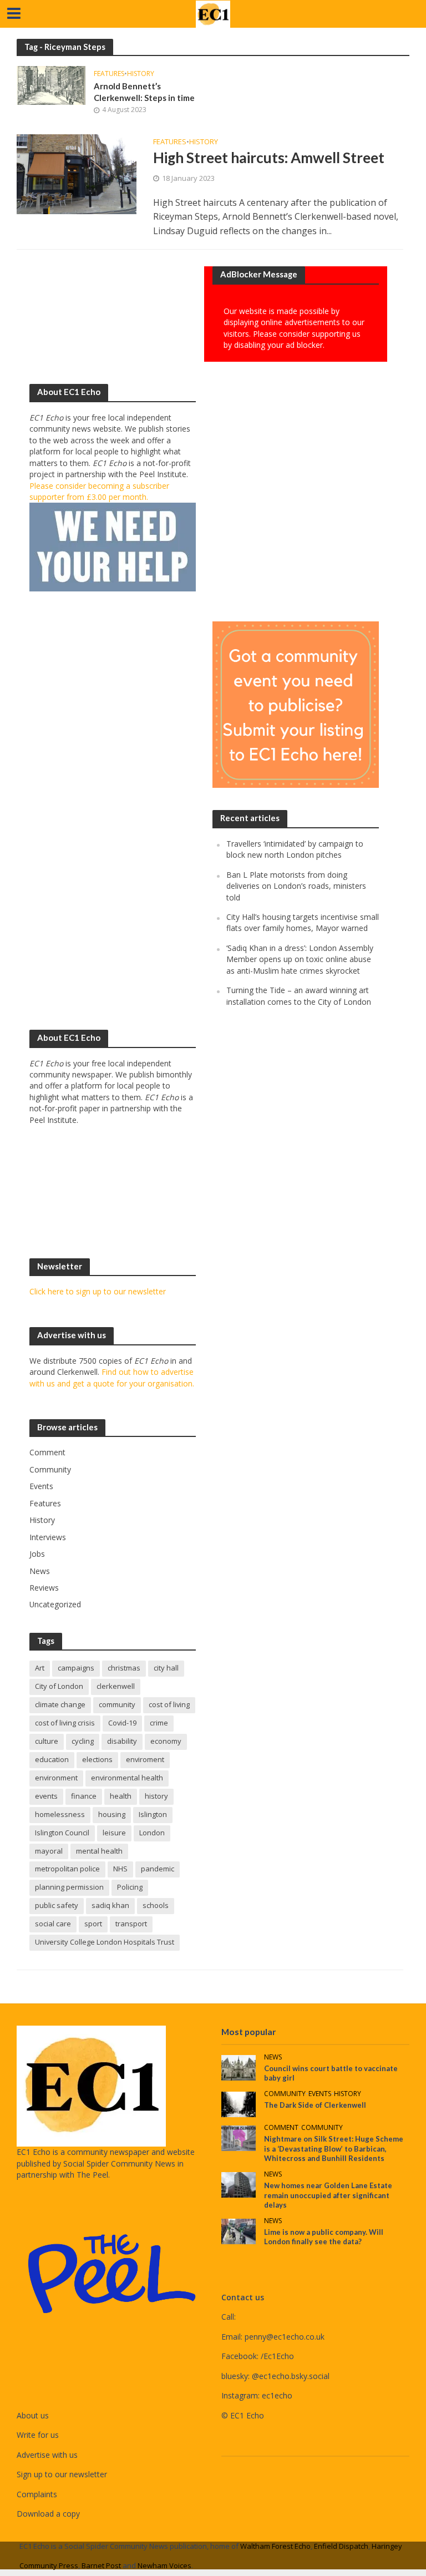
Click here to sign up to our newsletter (98, 1291)
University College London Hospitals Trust (105, 1942)
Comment (281, 2128)
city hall (166, 1668)
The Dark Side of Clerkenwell (315, 2105)
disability (122, 1741)
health (121, 1796)
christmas (124, 1668)
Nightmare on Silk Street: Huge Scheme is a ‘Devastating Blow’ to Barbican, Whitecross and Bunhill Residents (334, 2149)
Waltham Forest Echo (275, 2546)
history (156, 1796)
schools (156, 1905)
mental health (99, 1851)
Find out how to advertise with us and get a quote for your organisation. (112, 1377)
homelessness (60, 1814)
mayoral (49, 1851)
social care (53, 1924)
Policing (130, 1887)
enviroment (145, 1759)
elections (97, 1759)
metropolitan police (67, 1869)
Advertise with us (47, 2455)
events (46, 1796)
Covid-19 (122, 1723)
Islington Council (62, 1833)
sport (93, 1924)
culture (47, 1741)
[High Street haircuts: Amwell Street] (77, 174)
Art (40, 1668)
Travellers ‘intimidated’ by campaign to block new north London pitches (295, 849)
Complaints (37, 2494)
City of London (59, 1686)
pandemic (158, 1869)
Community (285, 2094)
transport (131, 1924)
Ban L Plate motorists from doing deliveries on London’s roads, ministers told (296, 886)
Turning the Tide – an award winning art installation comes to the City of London (299, 996)
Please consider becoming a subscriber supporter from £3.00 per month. (99, 491)
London (152, 1833)
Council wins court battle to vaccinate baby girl (331, 2073)
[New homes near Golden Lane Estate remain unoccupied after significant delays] (239, 2184)
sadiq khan (110, 1905)
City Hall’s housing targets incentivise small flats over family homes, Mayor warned (303, 922)
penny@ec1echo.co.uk (285, 2337)
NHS (120, 1869)
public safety (57, 1905)
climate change (60, 1704)
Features (109, 74)
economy (166, 1741)
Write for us (38, 2435)
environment (56, 1778)
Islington (153, 1814)
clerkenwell (116, 1686)
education (52, 1759)
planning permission (69, 1887)
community (117, 1704)
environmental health (127, 1778)
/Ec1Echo (277, 2356)
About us (33, 2415)
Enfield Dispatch (341, 2546)
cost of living (169, 1704)
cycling (83, 1741)
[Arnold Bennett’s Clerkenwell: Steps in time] (51, 84)
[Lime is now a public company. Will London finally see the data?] (239, 2231)
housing (112, 1814)
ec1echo (277, 2395)
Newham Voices (164, 2565)
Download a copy (48, 2514)
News (273, 2058)
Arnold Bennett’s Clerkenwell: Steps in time (144, 92)
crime (159, 1723)
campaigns (76, 1668)
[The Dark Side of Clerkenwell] (239, 2104)
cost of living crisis (65, 1723)
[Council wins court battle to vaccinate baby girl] (239, 2067)
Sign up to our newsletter (62, 2474)
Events (320, 2094)
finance (84, 1796)
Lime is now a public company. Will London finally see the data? (324, 2237)
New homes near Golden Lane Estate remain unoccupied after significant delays (328, 2195)
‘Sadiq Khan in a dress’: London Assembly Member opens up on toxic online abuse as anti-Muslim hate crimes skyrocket (300, 959)
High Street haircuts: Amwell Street (269, 158)
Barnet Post (101, 2565)
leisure (114, 1833)
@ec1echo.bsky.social (291, 2376)
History (141, 74)
